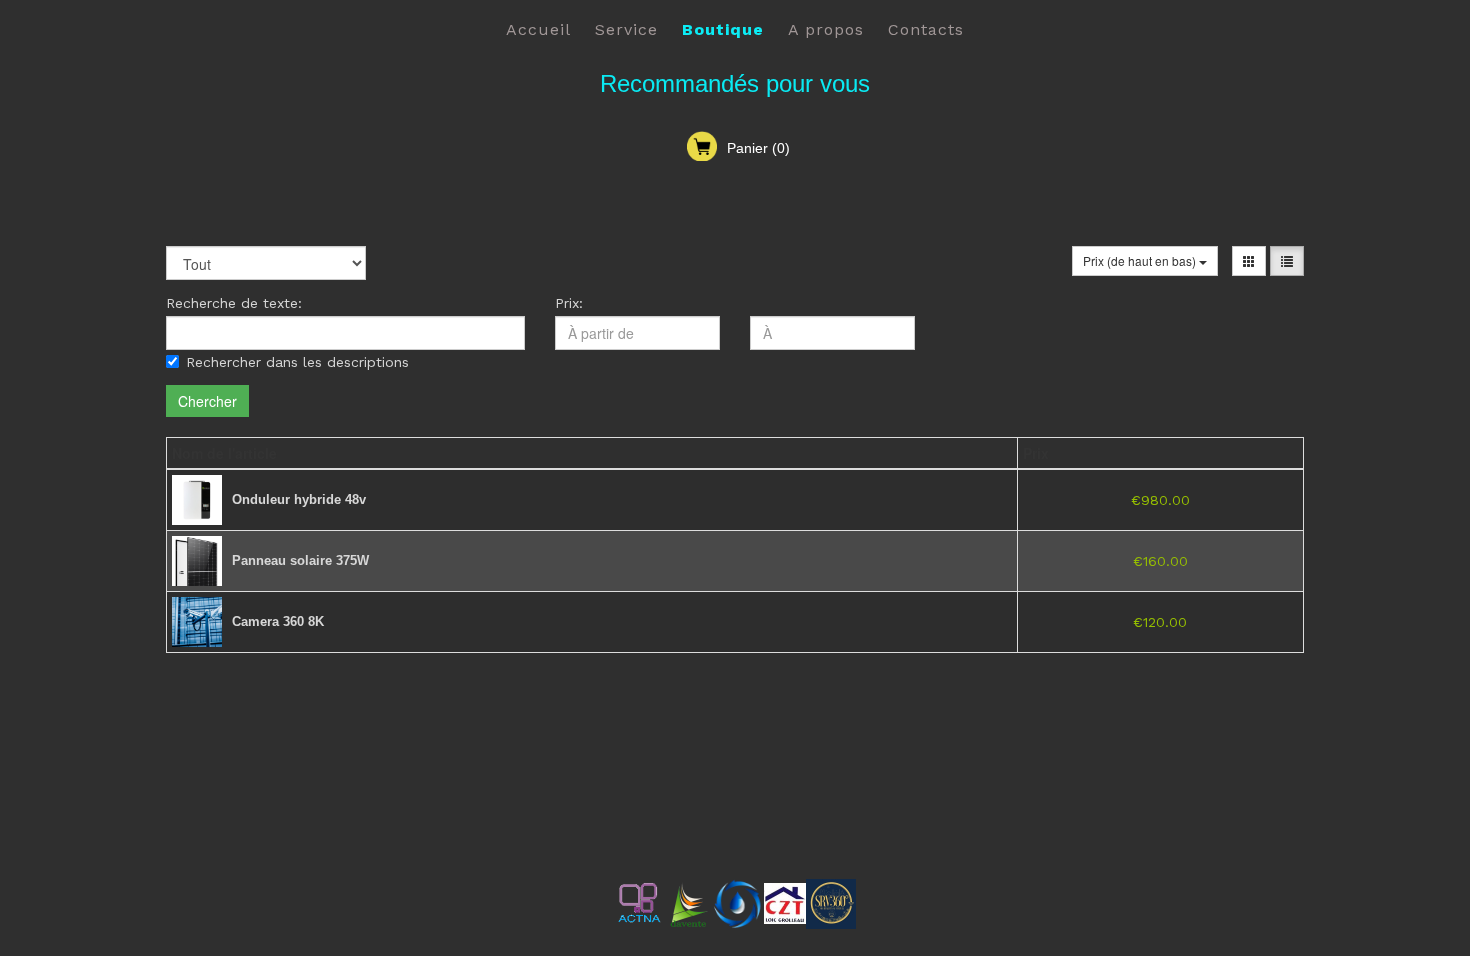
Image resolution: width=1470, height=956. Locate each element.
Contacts (926, 29)
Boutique (723, 29)
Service (626, 29)
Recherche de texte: (234, 303)
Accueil (538, 29)
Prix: (569, 303)
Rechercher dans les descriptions (297, 362)
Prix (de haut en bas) (1141, 260)
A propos (826, 29)
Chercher (207, 401)
